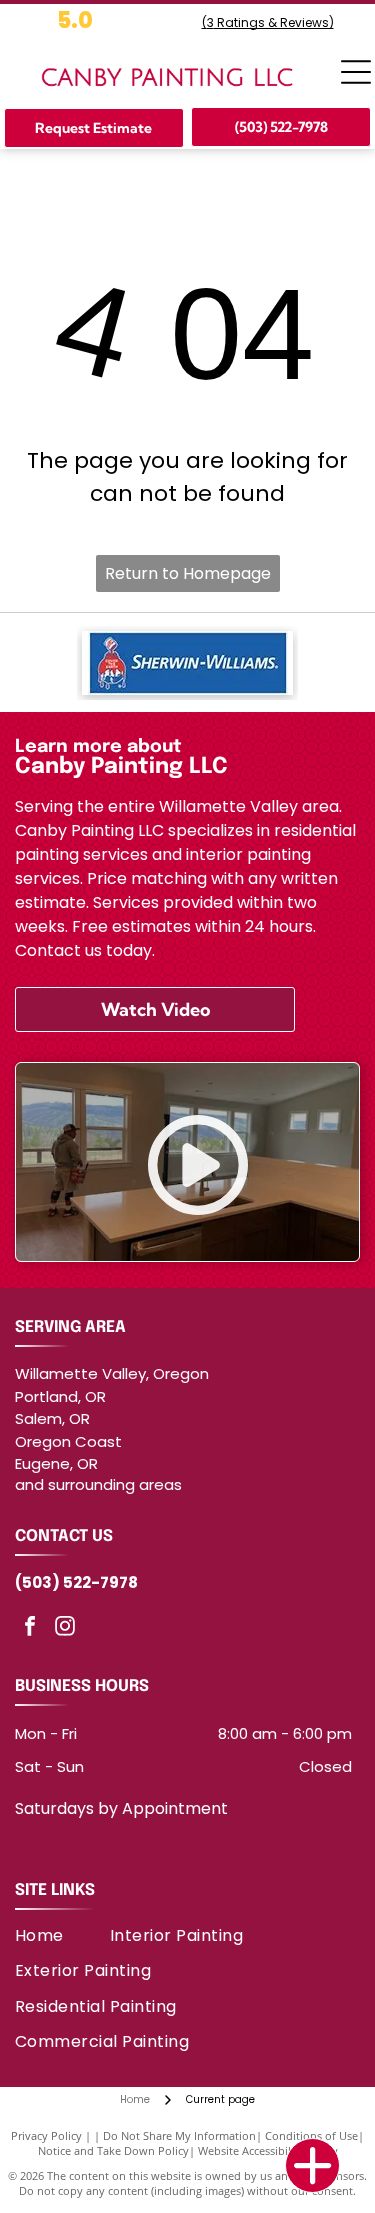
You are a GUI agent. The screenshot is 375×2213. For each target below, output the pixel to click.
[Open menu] (356, 72)
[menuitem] (62, 1935)
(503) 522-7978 (76, 1582)
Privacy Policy (46, 2135)
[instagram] (65, 1628)
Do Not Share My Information (179, 2135)
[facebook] (30, 1628)
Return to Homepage (188, 573)
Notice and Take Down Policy (113, 2150)
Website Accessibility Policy (268, 2150)
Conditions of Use (311, 2135)
